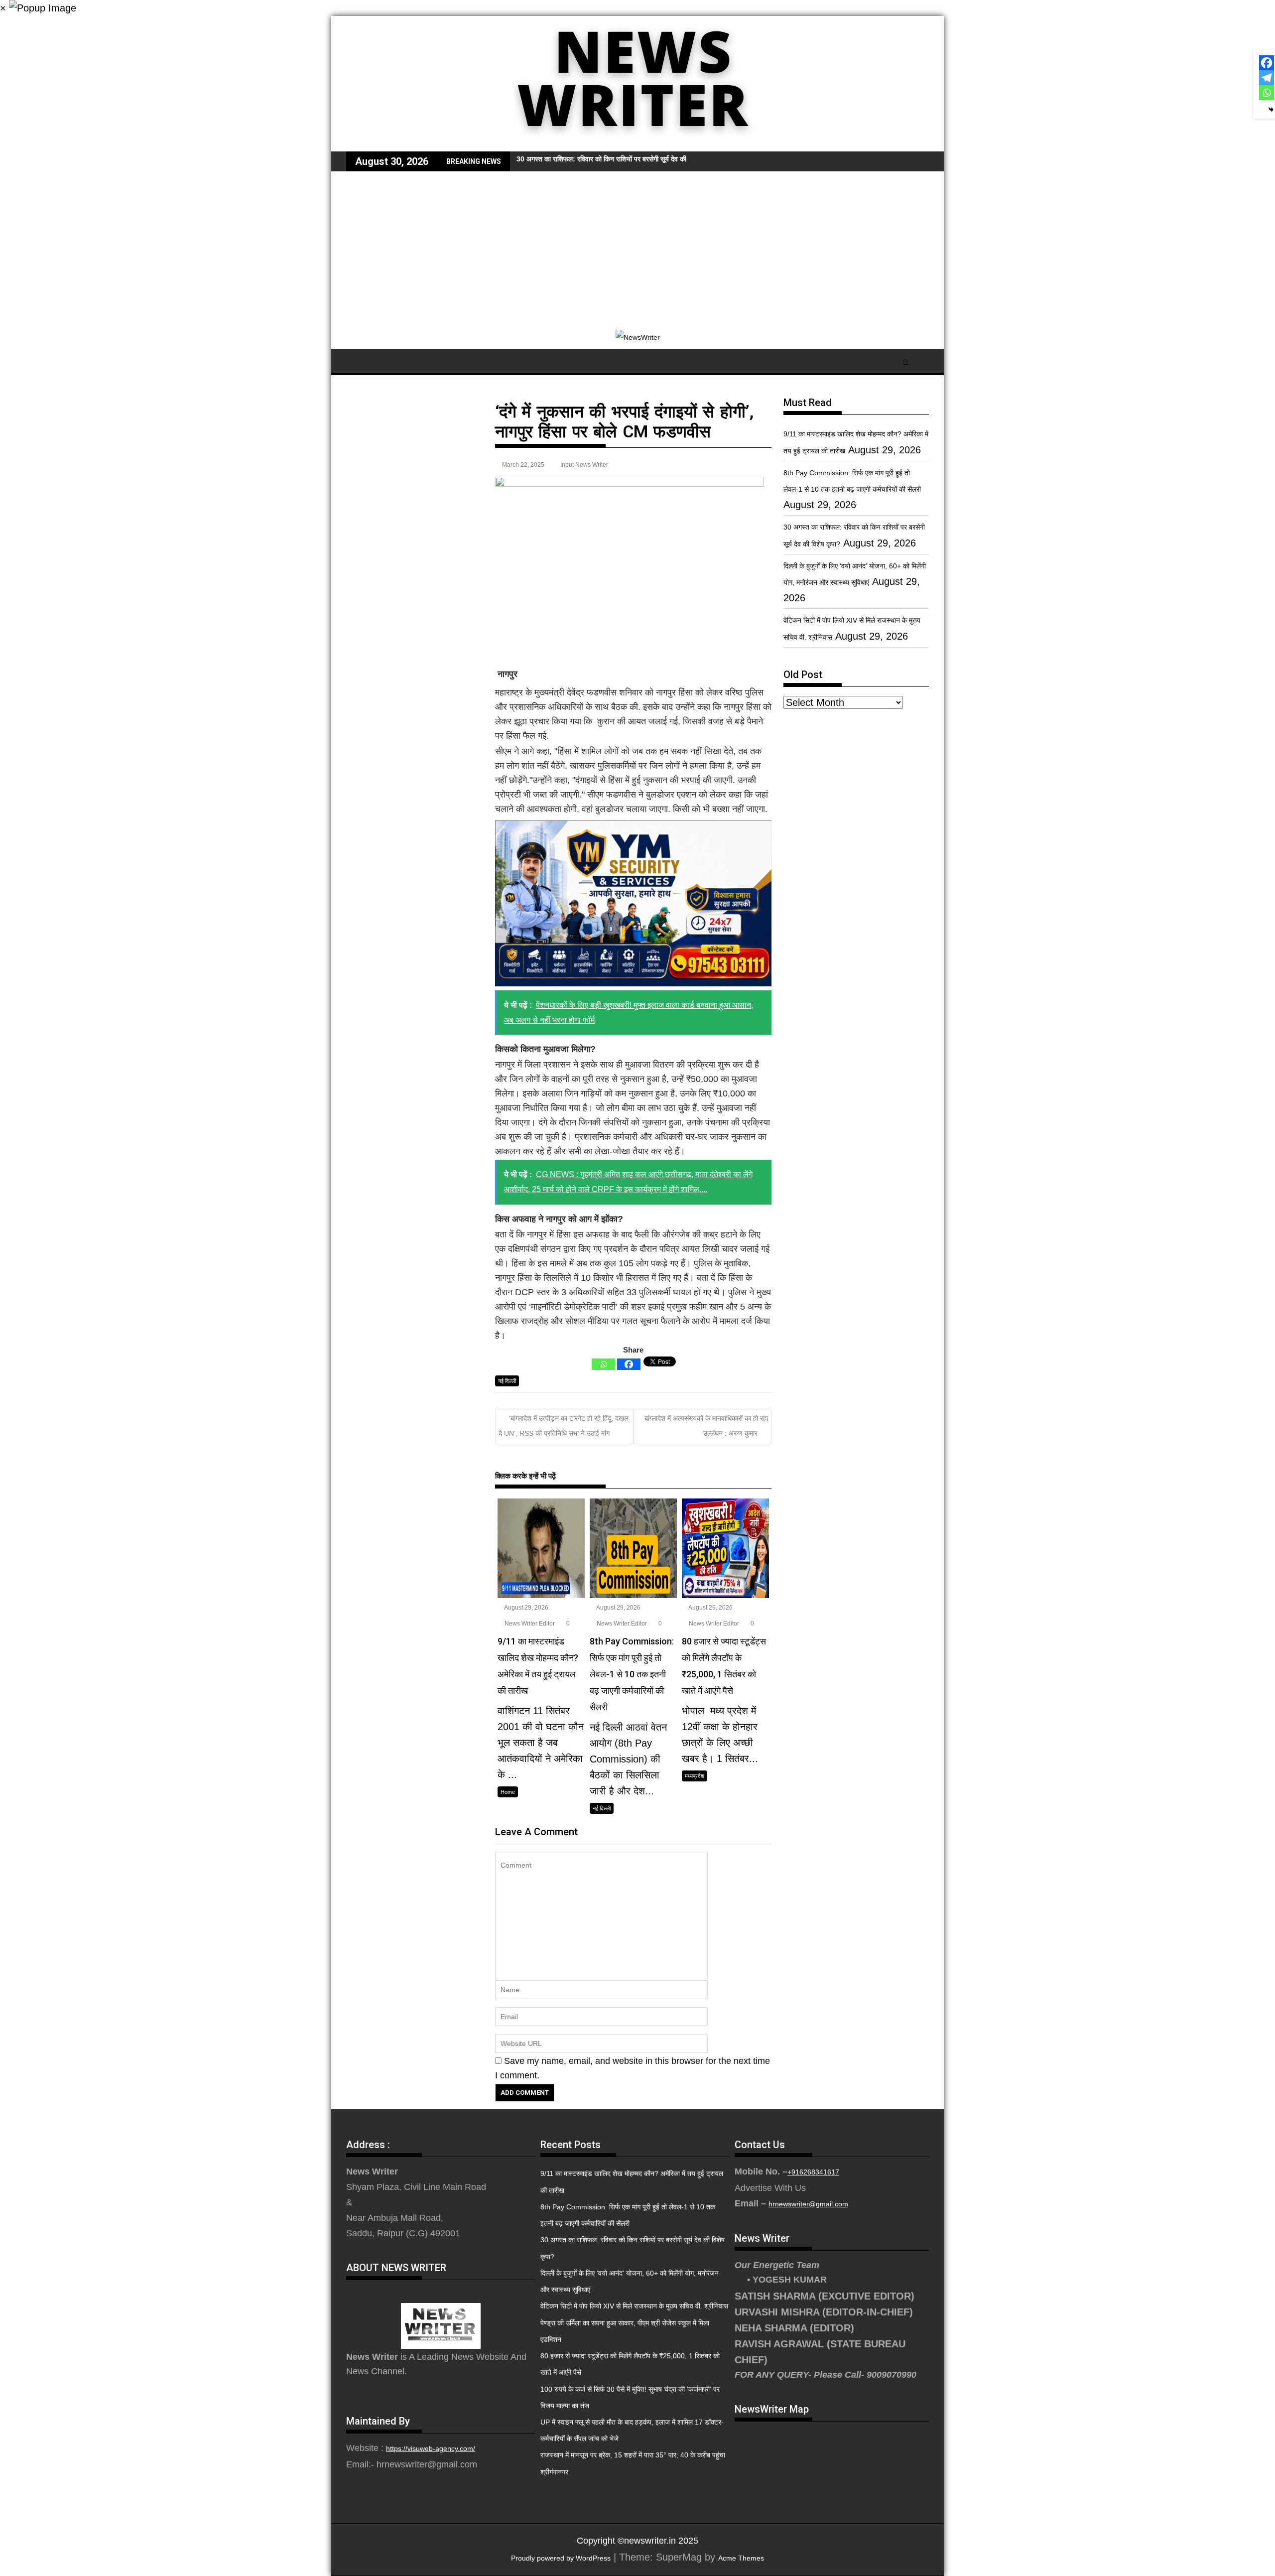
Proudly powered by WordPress (561, 2558)
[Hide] (1271, 110)
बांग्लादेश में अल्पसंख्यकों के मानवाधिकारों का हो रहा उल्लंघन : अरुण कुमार (706, 1425)
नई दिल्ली (507, 1381)
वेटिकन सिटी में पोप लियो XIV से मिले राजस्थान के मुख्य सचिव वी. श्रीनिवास (634, 2306)
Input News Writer (584, 465)
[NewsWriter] (637, 144)
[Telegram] (1267, 78)
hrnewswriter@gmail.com (808, 2204)
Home (508, 1792)
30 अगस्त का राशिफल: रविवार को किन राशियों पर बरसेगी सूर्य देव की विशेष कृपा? (617, 159)
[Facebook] (629, 1364)
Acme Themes (741, 2558)
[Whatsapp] (603, 1364)
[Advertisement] (637, 246)
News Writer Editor (529, 1624)
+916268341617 (813, 2172)
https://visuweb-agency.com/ (431, 2448)
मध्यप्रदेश (695, 1776)
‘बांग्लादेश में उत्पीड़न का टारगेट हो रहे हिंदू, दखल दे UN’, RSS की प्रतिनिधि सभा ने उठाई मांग (564, 1425)
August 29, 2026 (526, 1608)
